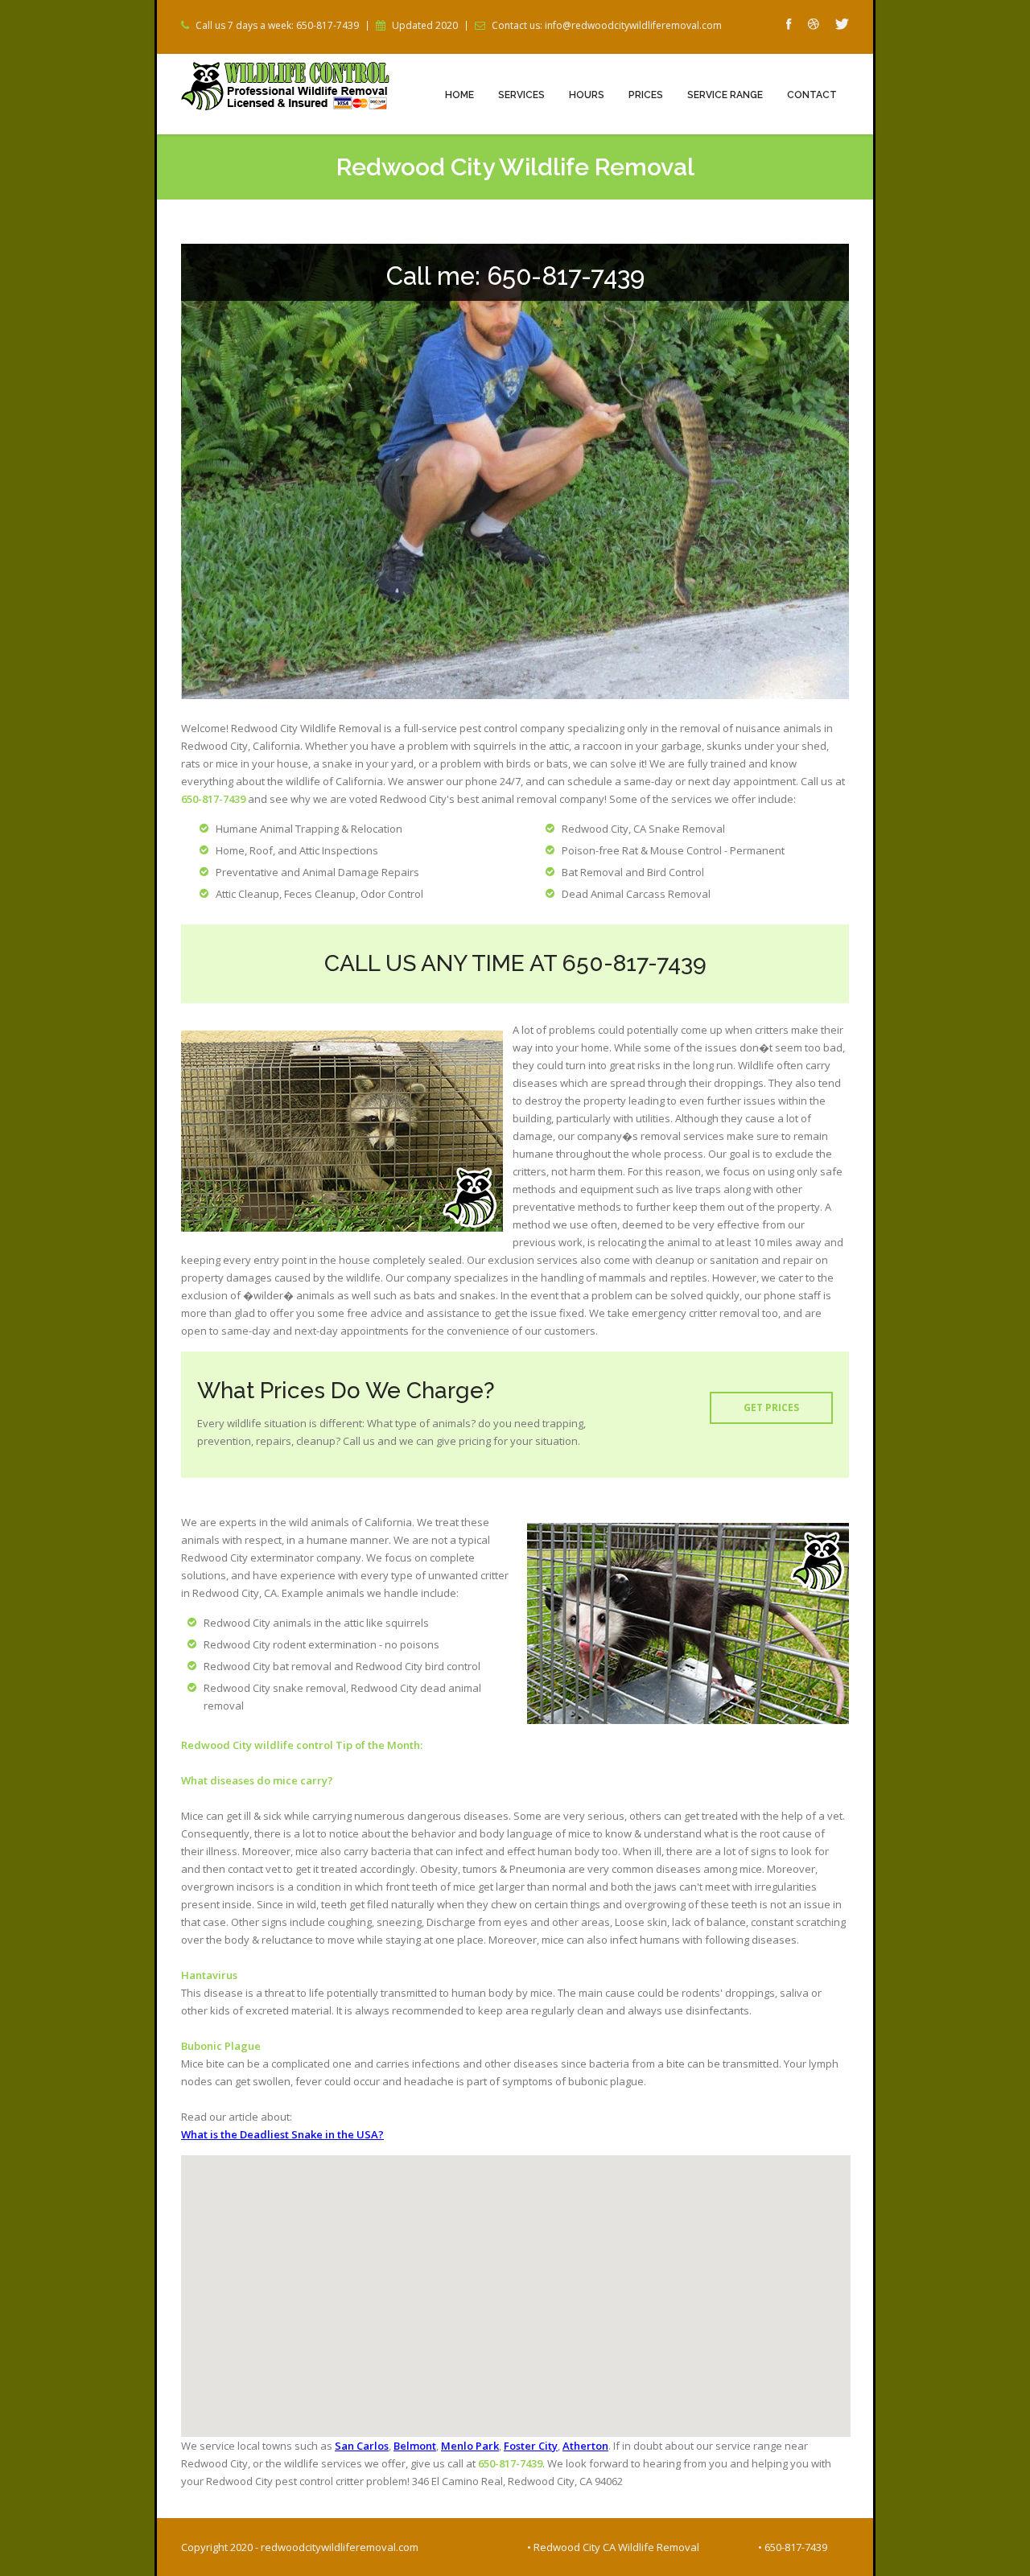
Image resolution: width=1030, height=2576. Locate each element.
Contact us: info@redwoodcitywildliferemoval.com (607, 26)
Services (521, 95)
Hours (587, 95)
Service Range (725, 95)
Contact (812, 95)
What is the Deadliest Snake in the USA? (282, 2134)
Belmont (415, 2446)
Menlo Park (470, 2446)
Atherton (585, 2446)
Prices (646, 95)
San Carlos (362, 2446)
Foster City (531, 2446)
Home (459, 95)
